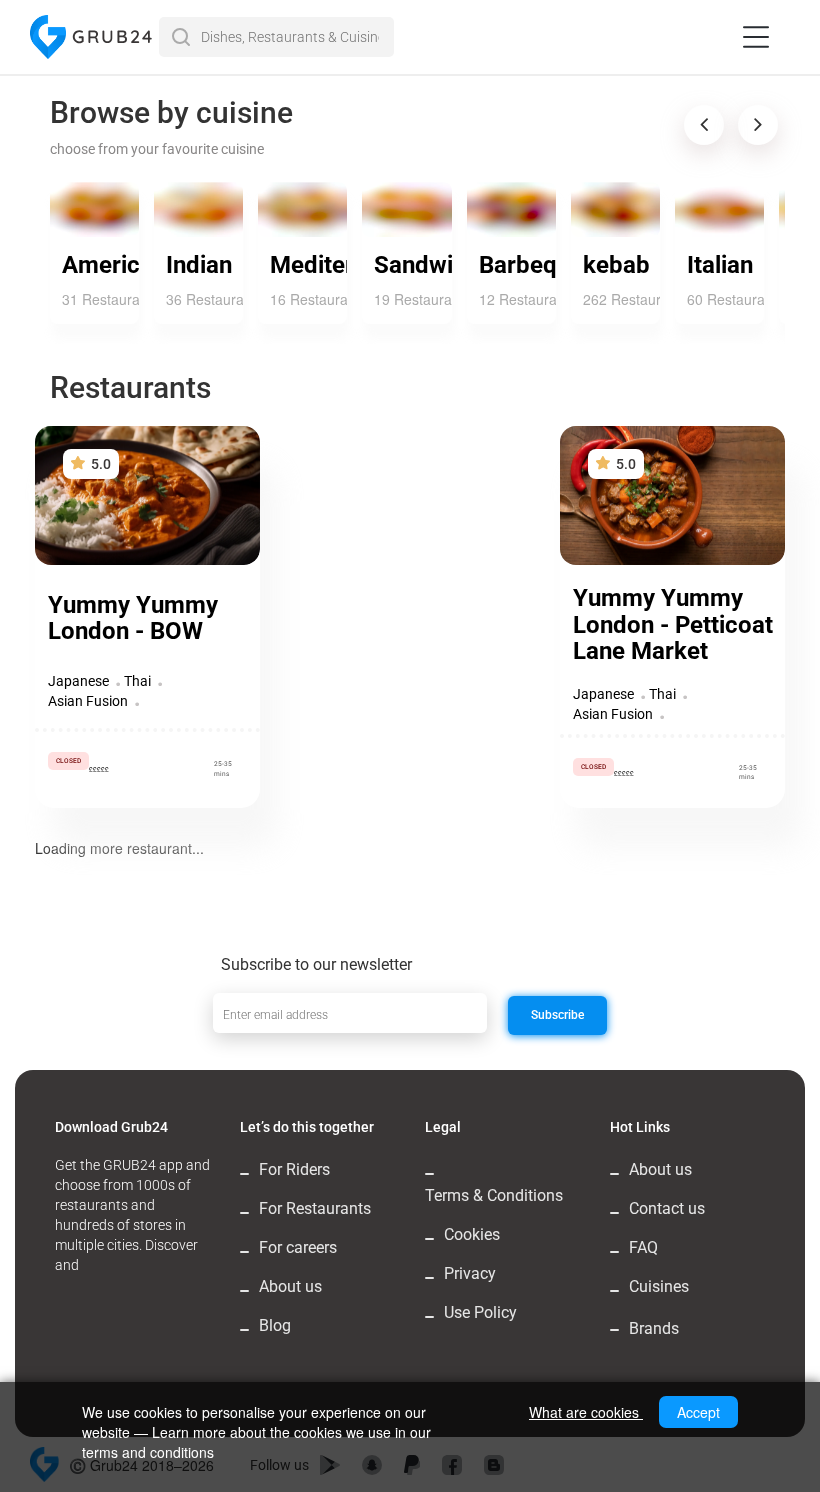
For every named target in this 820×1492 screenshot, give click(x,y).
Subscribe (557, 1015)
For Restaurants (315, 1208)
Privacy (470, 1273)
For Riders (294, 1169)
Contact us (667, 1208)
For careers (298, 1247)
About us (290, 1286)
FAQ (643, 1247)
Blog (275, 1325)
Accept (698, 1412)
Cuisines (659, 1286)
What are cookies (586, 1412)
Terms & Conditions (494, 1195)
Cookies (472, 1234)
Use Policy (480, 1312)
